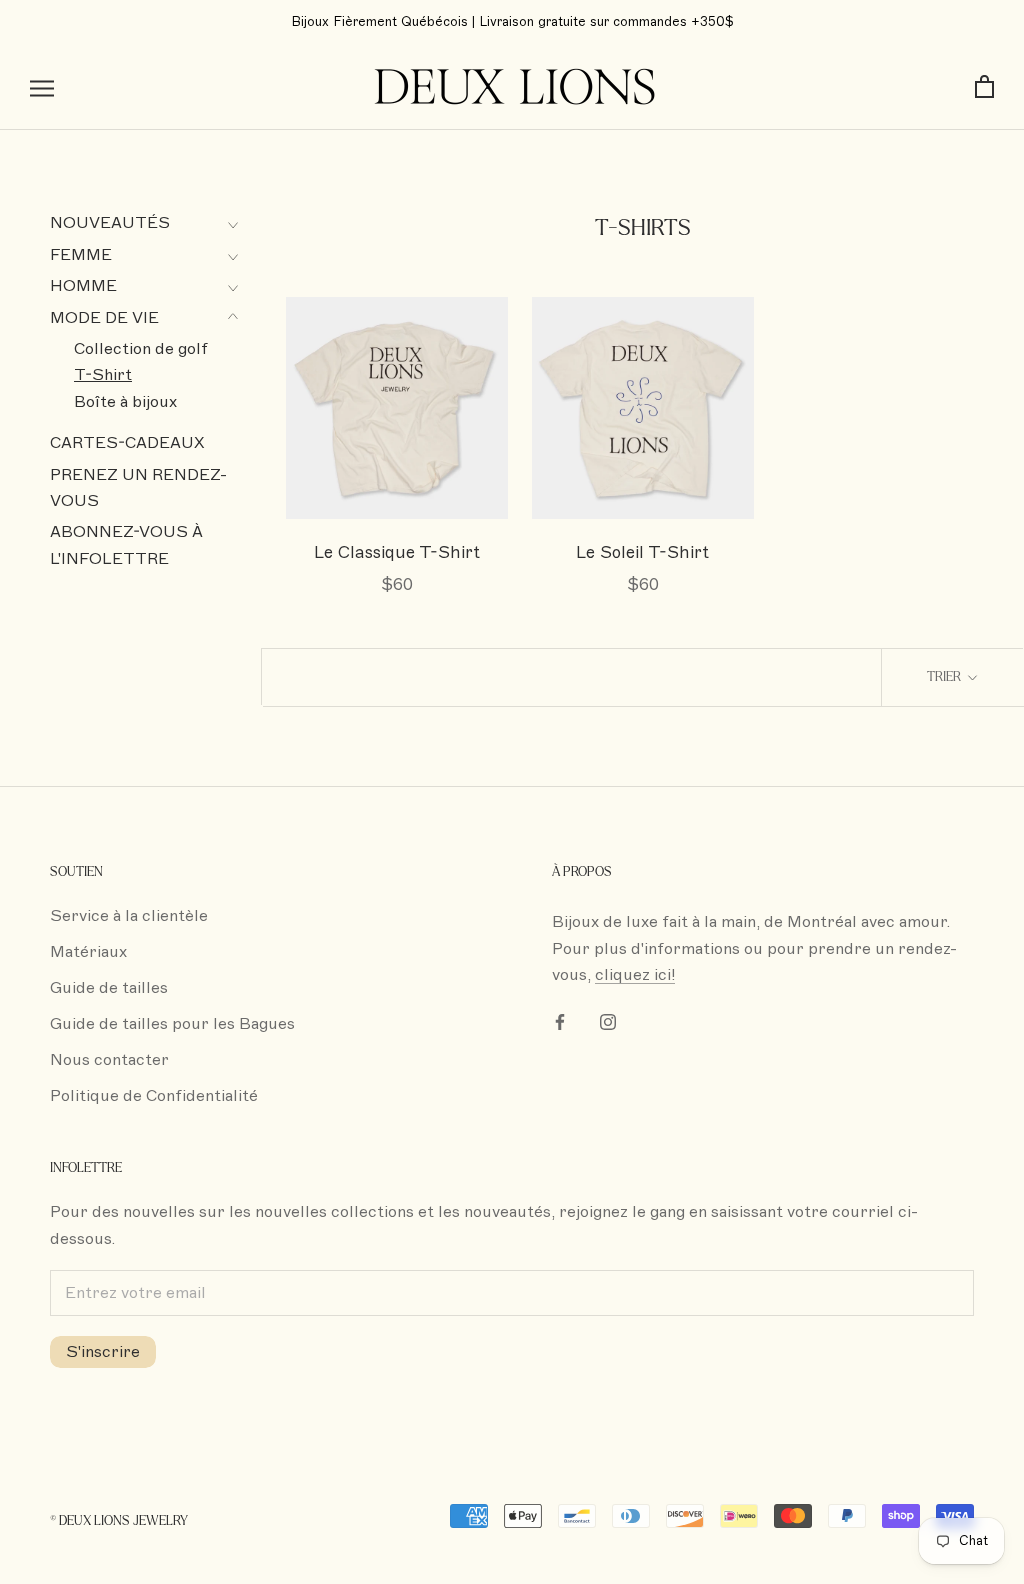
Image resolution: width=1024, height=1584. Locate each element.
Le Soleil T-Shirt (642, 552)
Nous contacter (109, 1060)
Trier (945, 677)
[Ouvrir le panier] (984, 87)
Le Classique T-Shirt (397, 552)
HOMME (83, 286)
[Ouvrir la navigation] (42, 88)
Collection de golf (141, 349)
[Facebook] (560, 1021)
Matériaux (88, 952)
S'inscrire (103, 1352)
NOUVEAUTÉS (110, 223)
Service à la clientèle (129, 916)
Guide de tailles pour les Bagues (172, 1024)
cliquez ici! (635, 975)
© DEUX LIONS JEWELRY (119, 1521)
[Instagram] (608, 1021)
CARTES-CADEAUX (127, 443)
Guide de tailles (109, 988)
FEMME (81, 255)
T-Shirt (103, 375)
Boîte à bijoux (125, 402)
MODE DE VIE (104, 318)
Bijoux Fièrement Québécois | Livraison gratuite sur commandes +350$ (512, 22)
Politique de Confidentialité (154, 1096)
